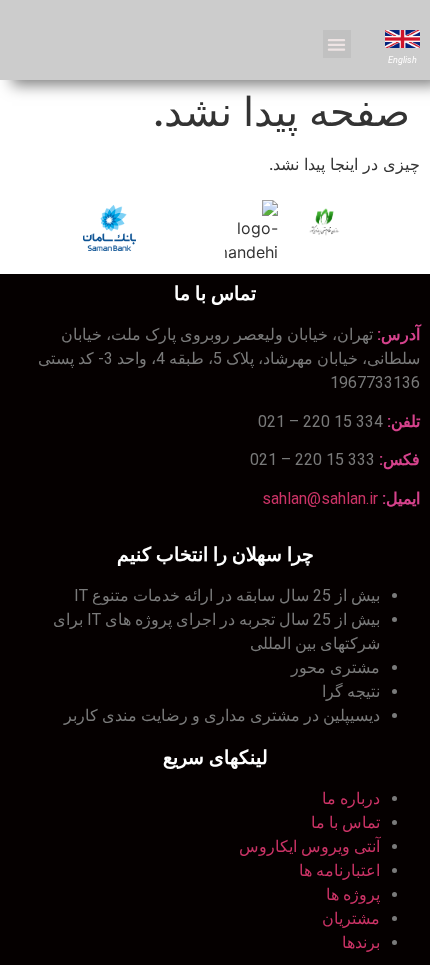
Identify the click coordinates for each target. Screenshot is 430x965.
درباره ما (351, 798)
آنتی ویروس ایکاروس (309, 846)
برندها (361, 942)
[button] (337, 44)
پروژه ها (353, 894)
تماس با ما (345, 822)
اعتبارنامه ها (339, 870)
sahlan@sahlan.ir (320, 498)
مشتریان (351, 918)
